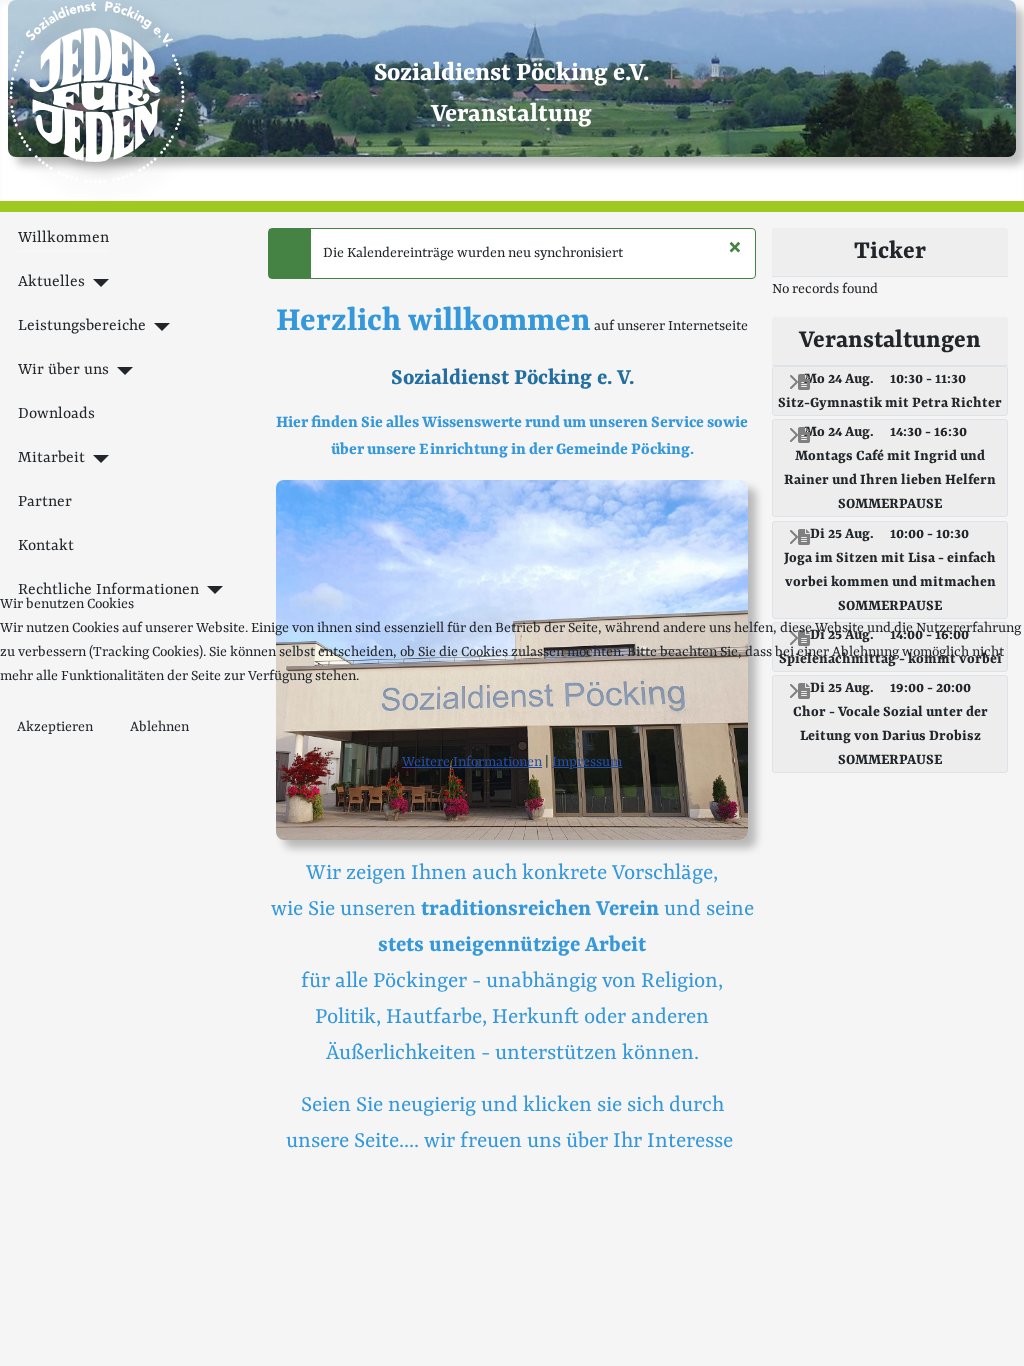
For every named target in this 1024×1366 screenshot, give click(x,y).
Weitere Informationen (472, 762)
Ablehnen (159, 727)
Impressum (587, 762)
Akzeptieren (55, 727)
